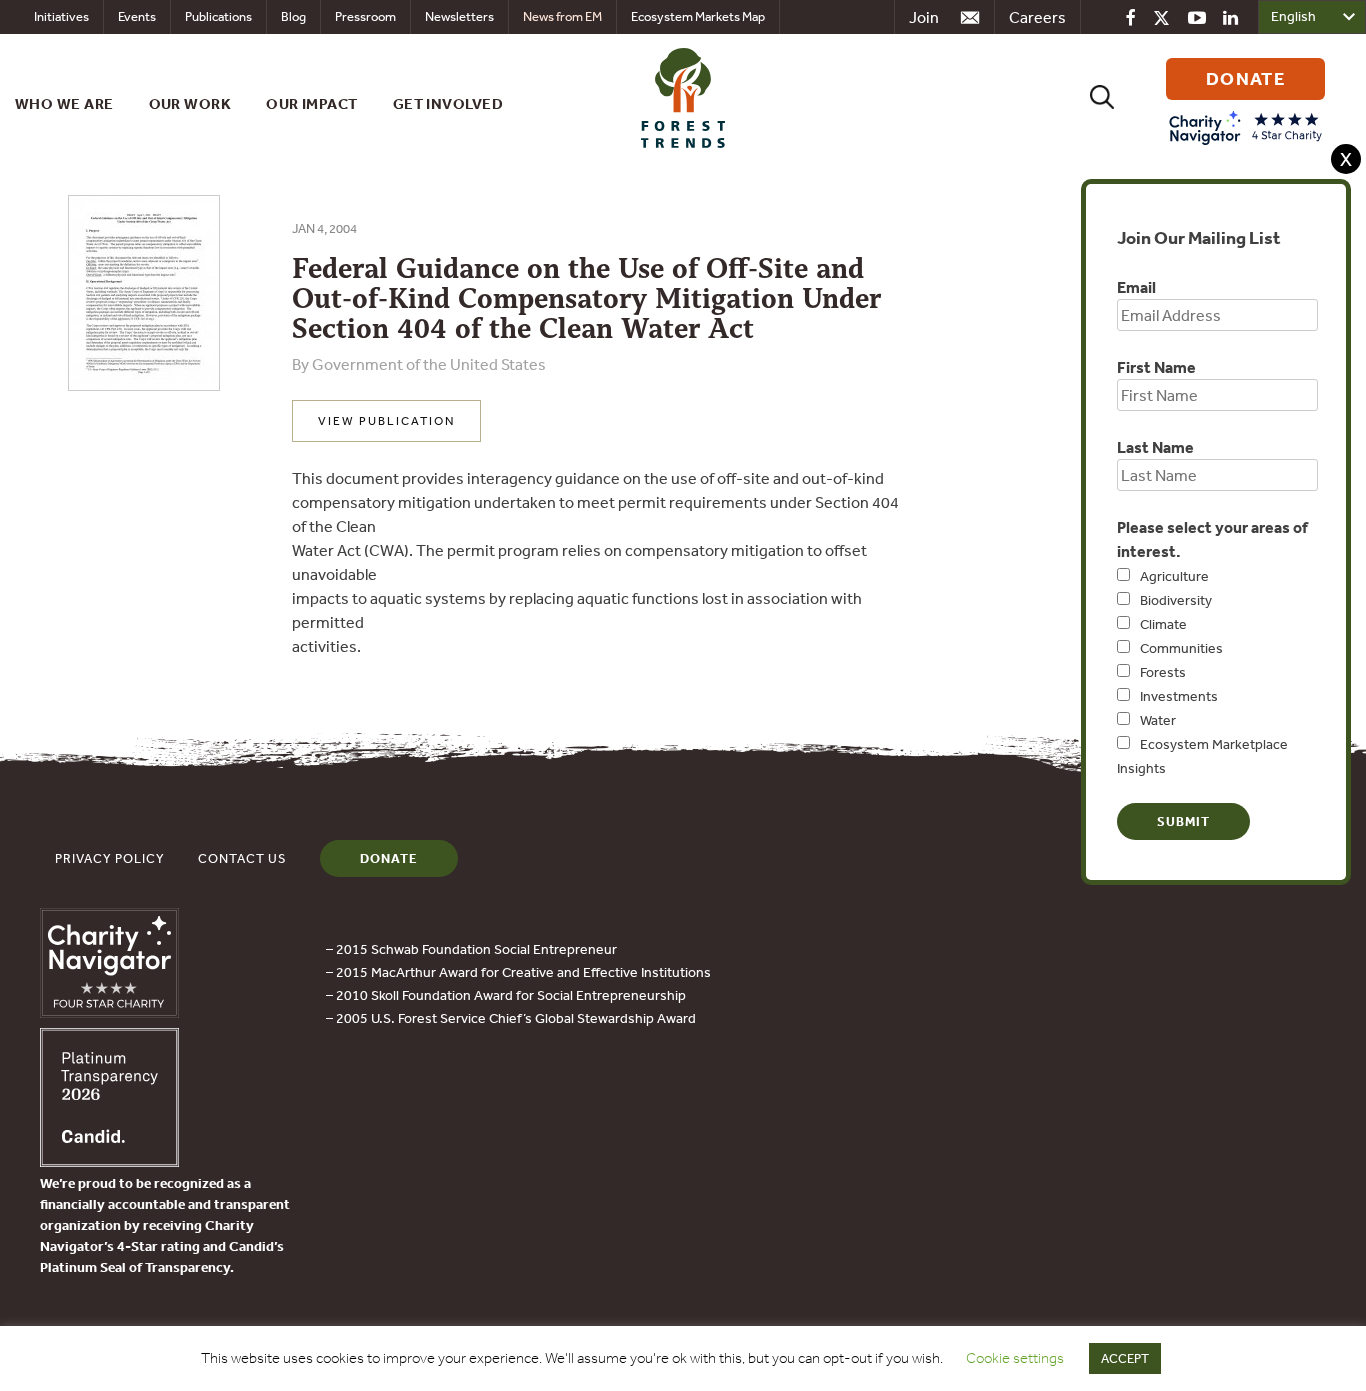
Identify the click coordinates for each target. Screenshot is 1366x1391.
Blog (293, 16)
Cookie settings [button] (1015, 1358)
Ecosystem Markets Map (698, 16)
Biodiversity (1176, 600)
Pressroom (365, 16)
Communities (1181, 648)
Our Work (190, 103)
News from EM (562, 16)
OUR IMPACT (312, 103)
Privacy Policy (110, 858)
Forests (1163, 672)
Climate (1163, 624)
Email (1136, 287)
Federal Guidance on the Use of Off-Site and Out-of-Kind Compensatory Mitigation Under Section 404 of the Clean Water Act (586, 298)
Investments (1179, 696)
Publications (218, 16)
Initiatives (61, 16)
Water (1158, 720)
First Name (1156, 367)
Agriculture (1174, 576)
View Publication (386, 421)
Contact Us (242, 858)
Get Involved (448, 103)
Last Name (1155, 447)
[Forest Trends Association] (109, 1161)
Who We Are (64, 103)
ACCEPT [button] (1125, 1358)
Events (137, 16)
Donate (389, 858)
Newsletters (459, 16)
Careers (1037, 17)
